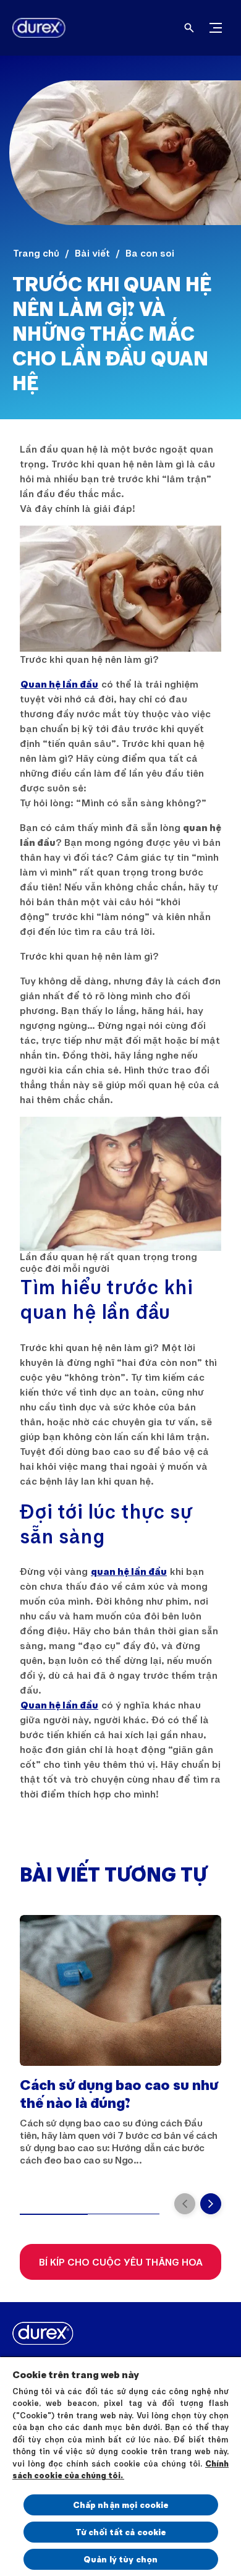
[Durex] (34, 28)
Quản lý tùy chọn (120, 2559)
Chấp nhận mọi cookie (121, 2505)
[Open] (189, 28)
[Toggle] (216, 28)
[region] (120, 2466)
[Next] (211, 2204)
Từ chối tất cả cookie (121, 2532)
